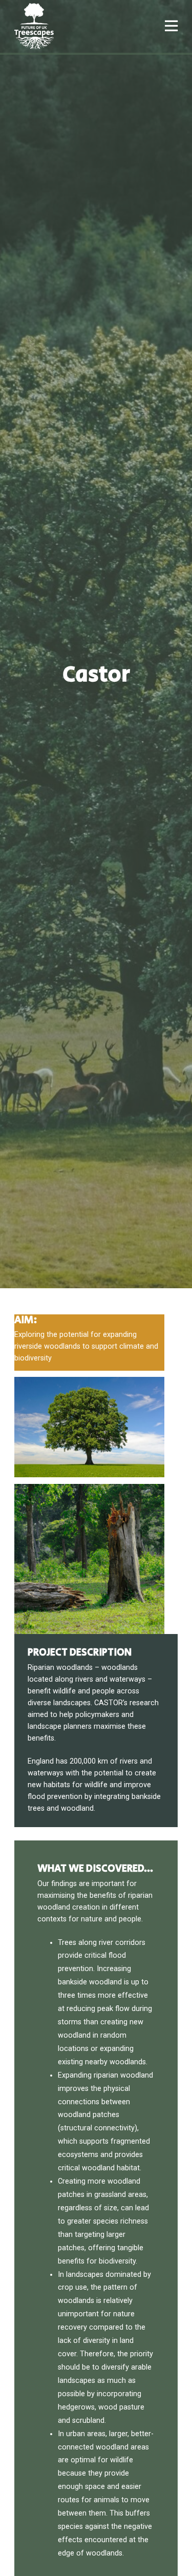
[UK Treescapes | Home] (34, 26)
